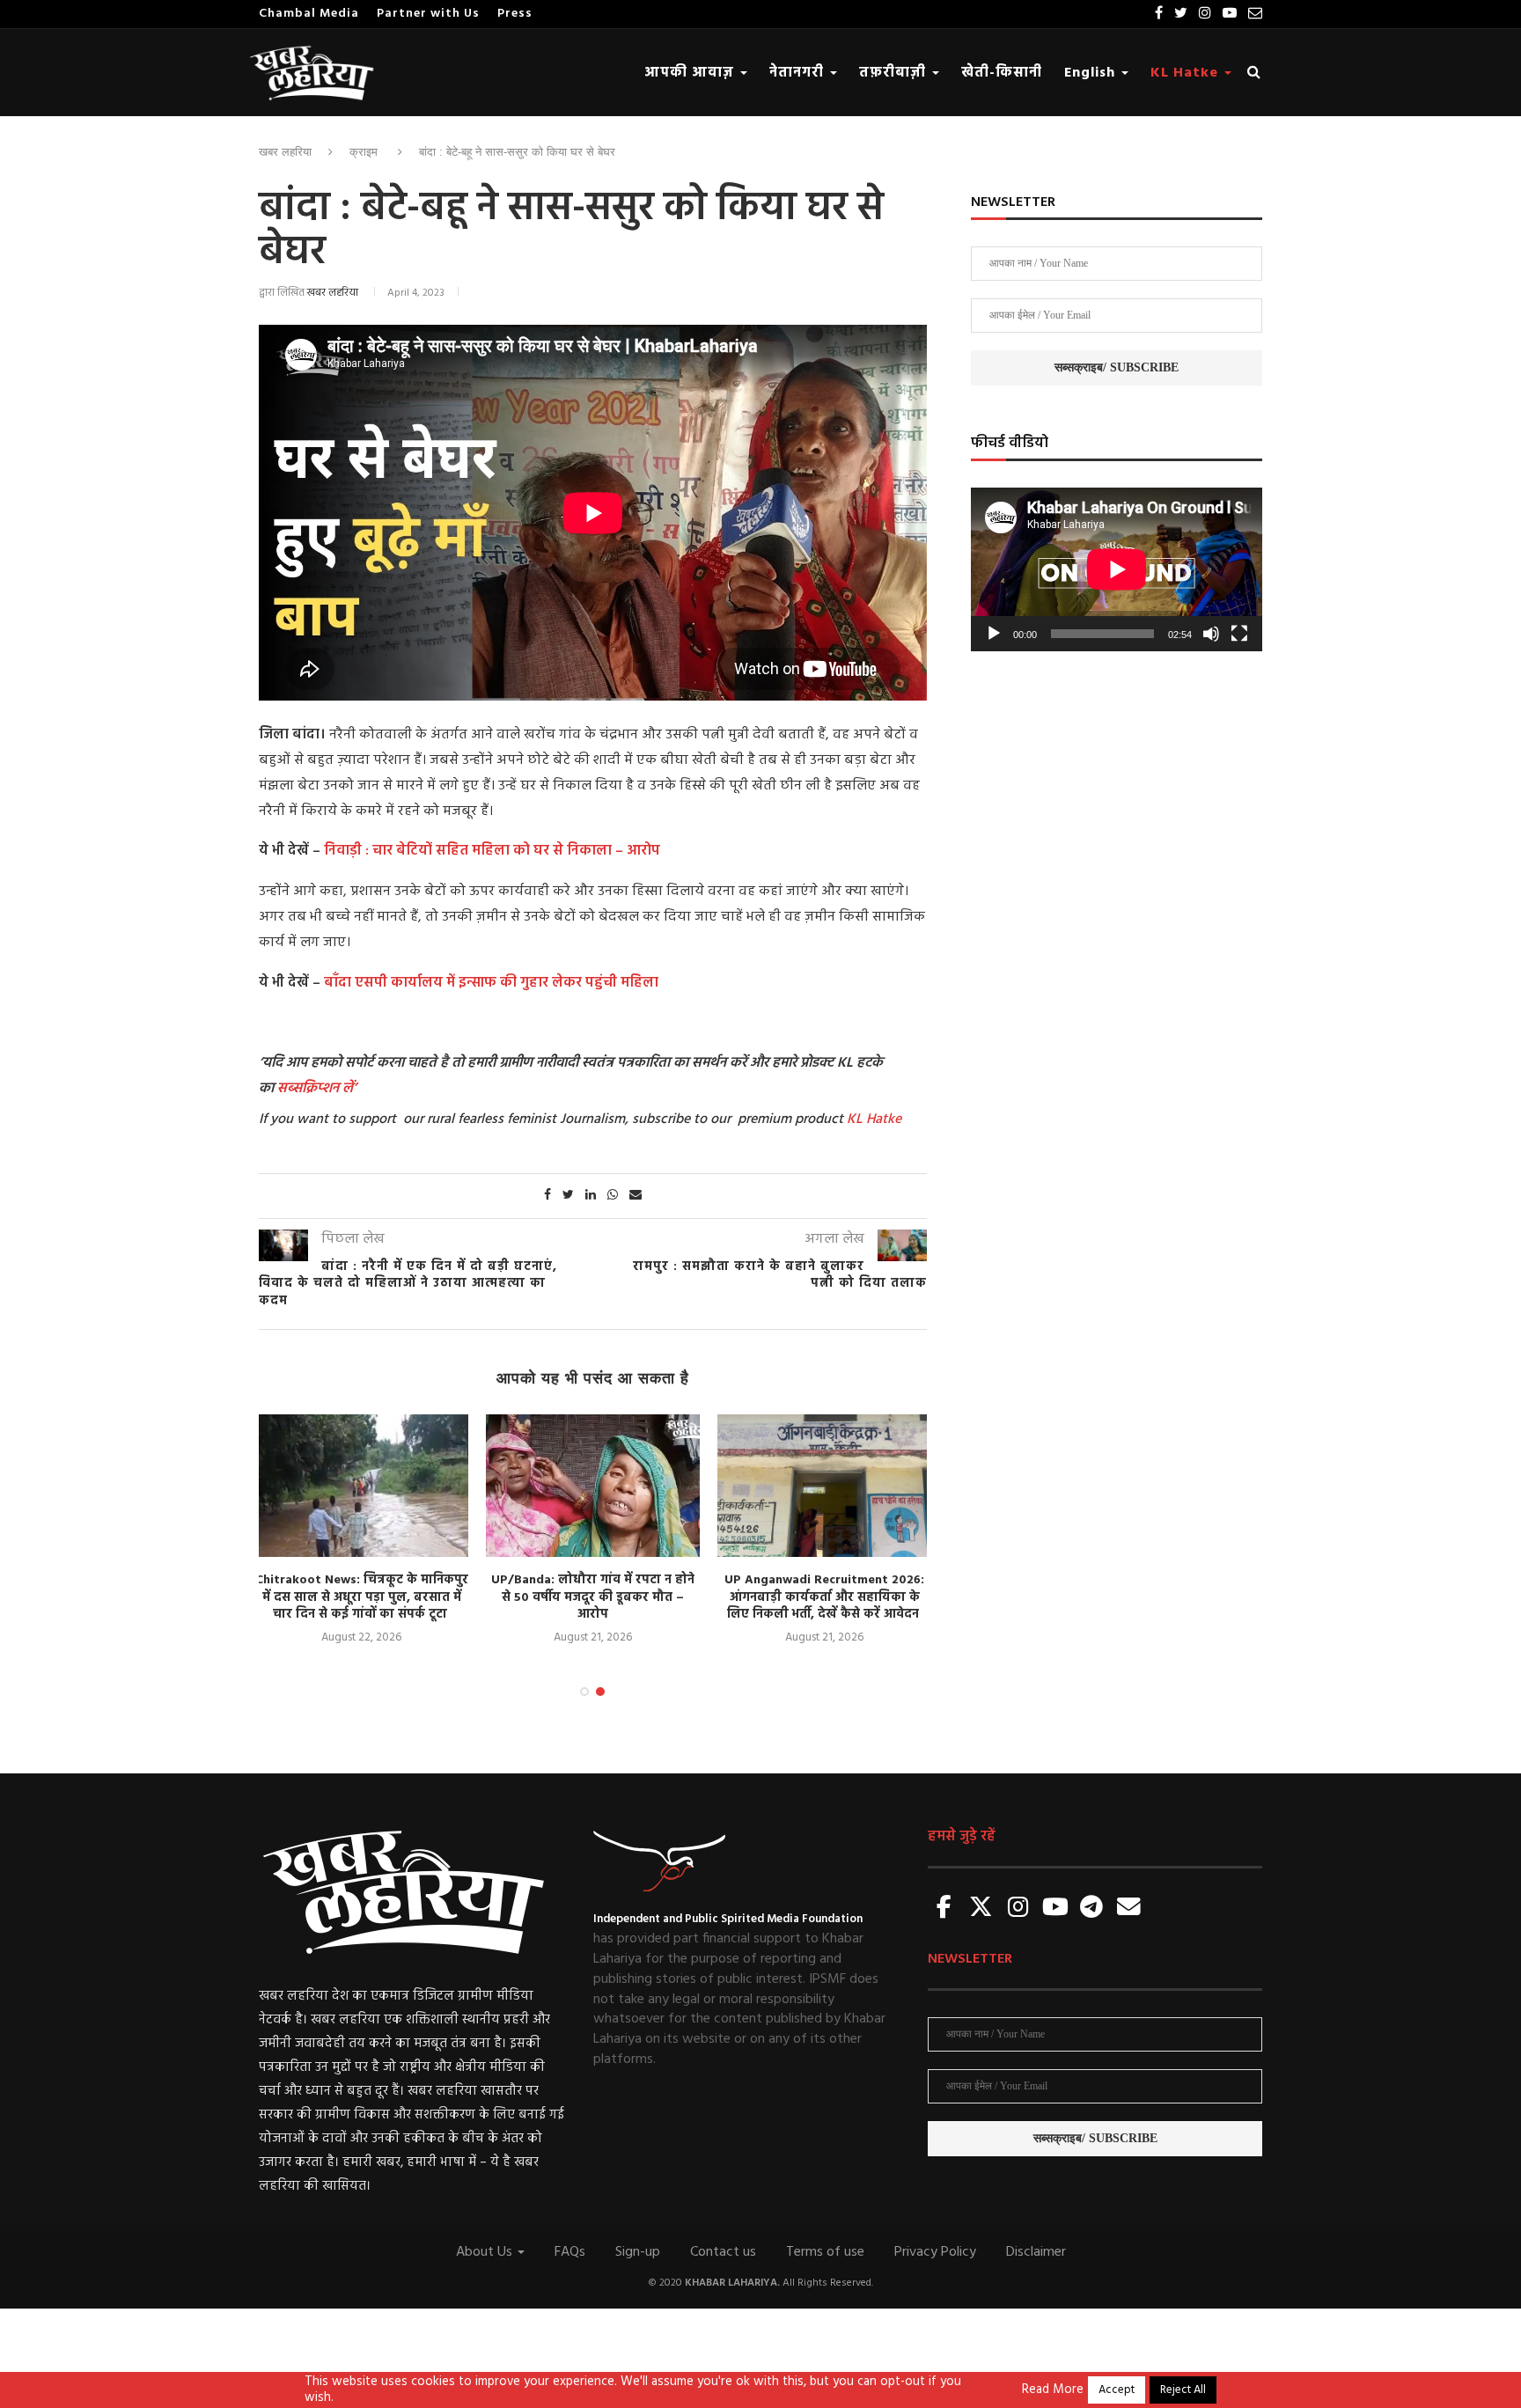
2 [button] (600, 1692)
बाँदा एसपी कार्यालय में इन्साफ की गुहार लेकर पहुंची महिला (489, 983)
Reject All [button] (1183, 2390)
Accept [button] (1117, 2390)
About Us (486, 2252)
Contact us (723, 2252)
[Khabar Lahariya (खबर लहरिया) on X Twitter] (981, 1909)
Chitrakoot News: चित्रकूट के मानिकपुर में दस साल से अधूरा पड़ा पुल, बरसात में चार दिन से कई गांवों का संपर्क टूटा (362, 1597)
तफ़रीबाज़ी (895, 73)
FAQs (570, 2252)
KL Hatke (1187, 73)
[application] (1117, 569)
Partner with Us (428, 14)
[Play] (994, 634)
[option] (361, 1531)
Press (515, 14)
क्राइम (364, 152)
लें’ (348, 1089)
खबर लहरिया (285, 152)
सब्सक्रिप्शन (308, 1089)
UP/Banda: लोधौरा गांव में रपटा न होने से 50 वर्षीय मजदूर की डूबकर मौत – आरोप (593, 1597)
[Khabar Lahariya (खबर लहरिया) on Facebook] (944, 1909)
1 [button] (584, 1692)
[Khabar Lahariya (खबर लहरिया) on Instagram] (1018, 1909)
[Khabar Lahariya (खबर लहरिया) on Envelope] (1128, 1909)
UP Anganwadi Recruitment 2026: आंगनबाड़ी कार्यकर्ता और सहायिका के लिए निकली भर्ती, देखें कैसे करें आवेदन (824, 1597)
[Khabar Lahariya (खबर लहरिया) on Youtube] (1055, 1909)
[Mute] (1211, 634)
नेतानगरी (799, 73)
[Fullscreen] (1239, 634)
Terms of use (825, 2252)
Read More (1053, 2390)
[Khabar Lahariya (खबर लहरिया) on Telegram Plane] (1091, 1909)
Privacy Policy (935, 2252)
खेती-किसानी (1002, 73)
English (1092, 73)
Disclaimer (1036, 2252)
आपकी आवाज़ (691, 73)
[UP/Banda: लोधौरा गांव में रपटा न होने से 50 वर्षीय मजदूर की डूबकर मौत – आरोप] (593, 1486)
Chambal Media (309, 14)
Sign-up (638, 2252)
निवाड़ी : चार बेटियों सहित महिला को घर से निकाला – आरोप (492, 851)
